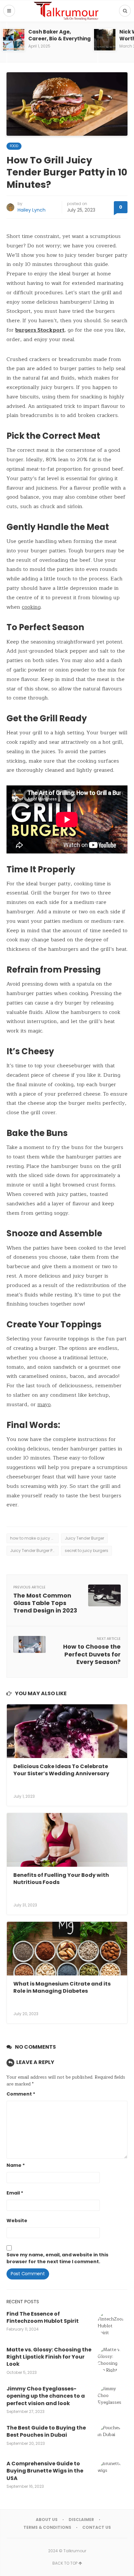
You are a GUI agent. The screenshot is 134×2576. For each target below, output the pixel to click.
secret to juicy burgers (87, 1551)
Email (15, 2193)
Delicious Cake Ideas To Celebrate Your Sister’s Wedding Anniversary (61, 1770)
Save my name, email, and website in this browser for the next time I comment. (57, 2258)
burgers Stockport (40, 330)
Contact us (97, 2527)
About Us (47, 2520)
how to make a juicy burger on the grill (34, 1538)
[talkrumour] (67, 11)
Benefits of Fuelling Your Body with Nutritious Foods (61, 1879)
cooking (31, 607)
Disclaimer (81, 2520)
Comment (21, 2094)
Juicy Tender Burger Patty (34, 1551)
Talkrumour (75, 2551)
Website (17, 2221)
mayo (44, 1405)
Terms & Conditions (47, 2527)
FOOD (14, 146)
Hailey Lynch (32, 210)
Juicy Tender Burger (84, 1538)
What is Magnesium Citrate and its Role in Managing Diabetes (62, 1987)
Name (16, 2165)
